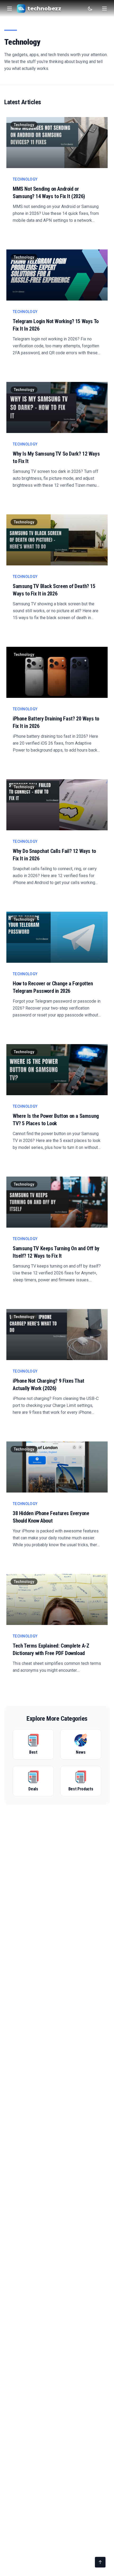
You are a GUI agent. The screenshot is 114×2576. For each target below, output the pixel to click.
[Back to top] (100, 2562)
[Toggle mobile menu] (104, 9)
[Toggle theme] (90, 9)
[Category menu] (10, 9)
